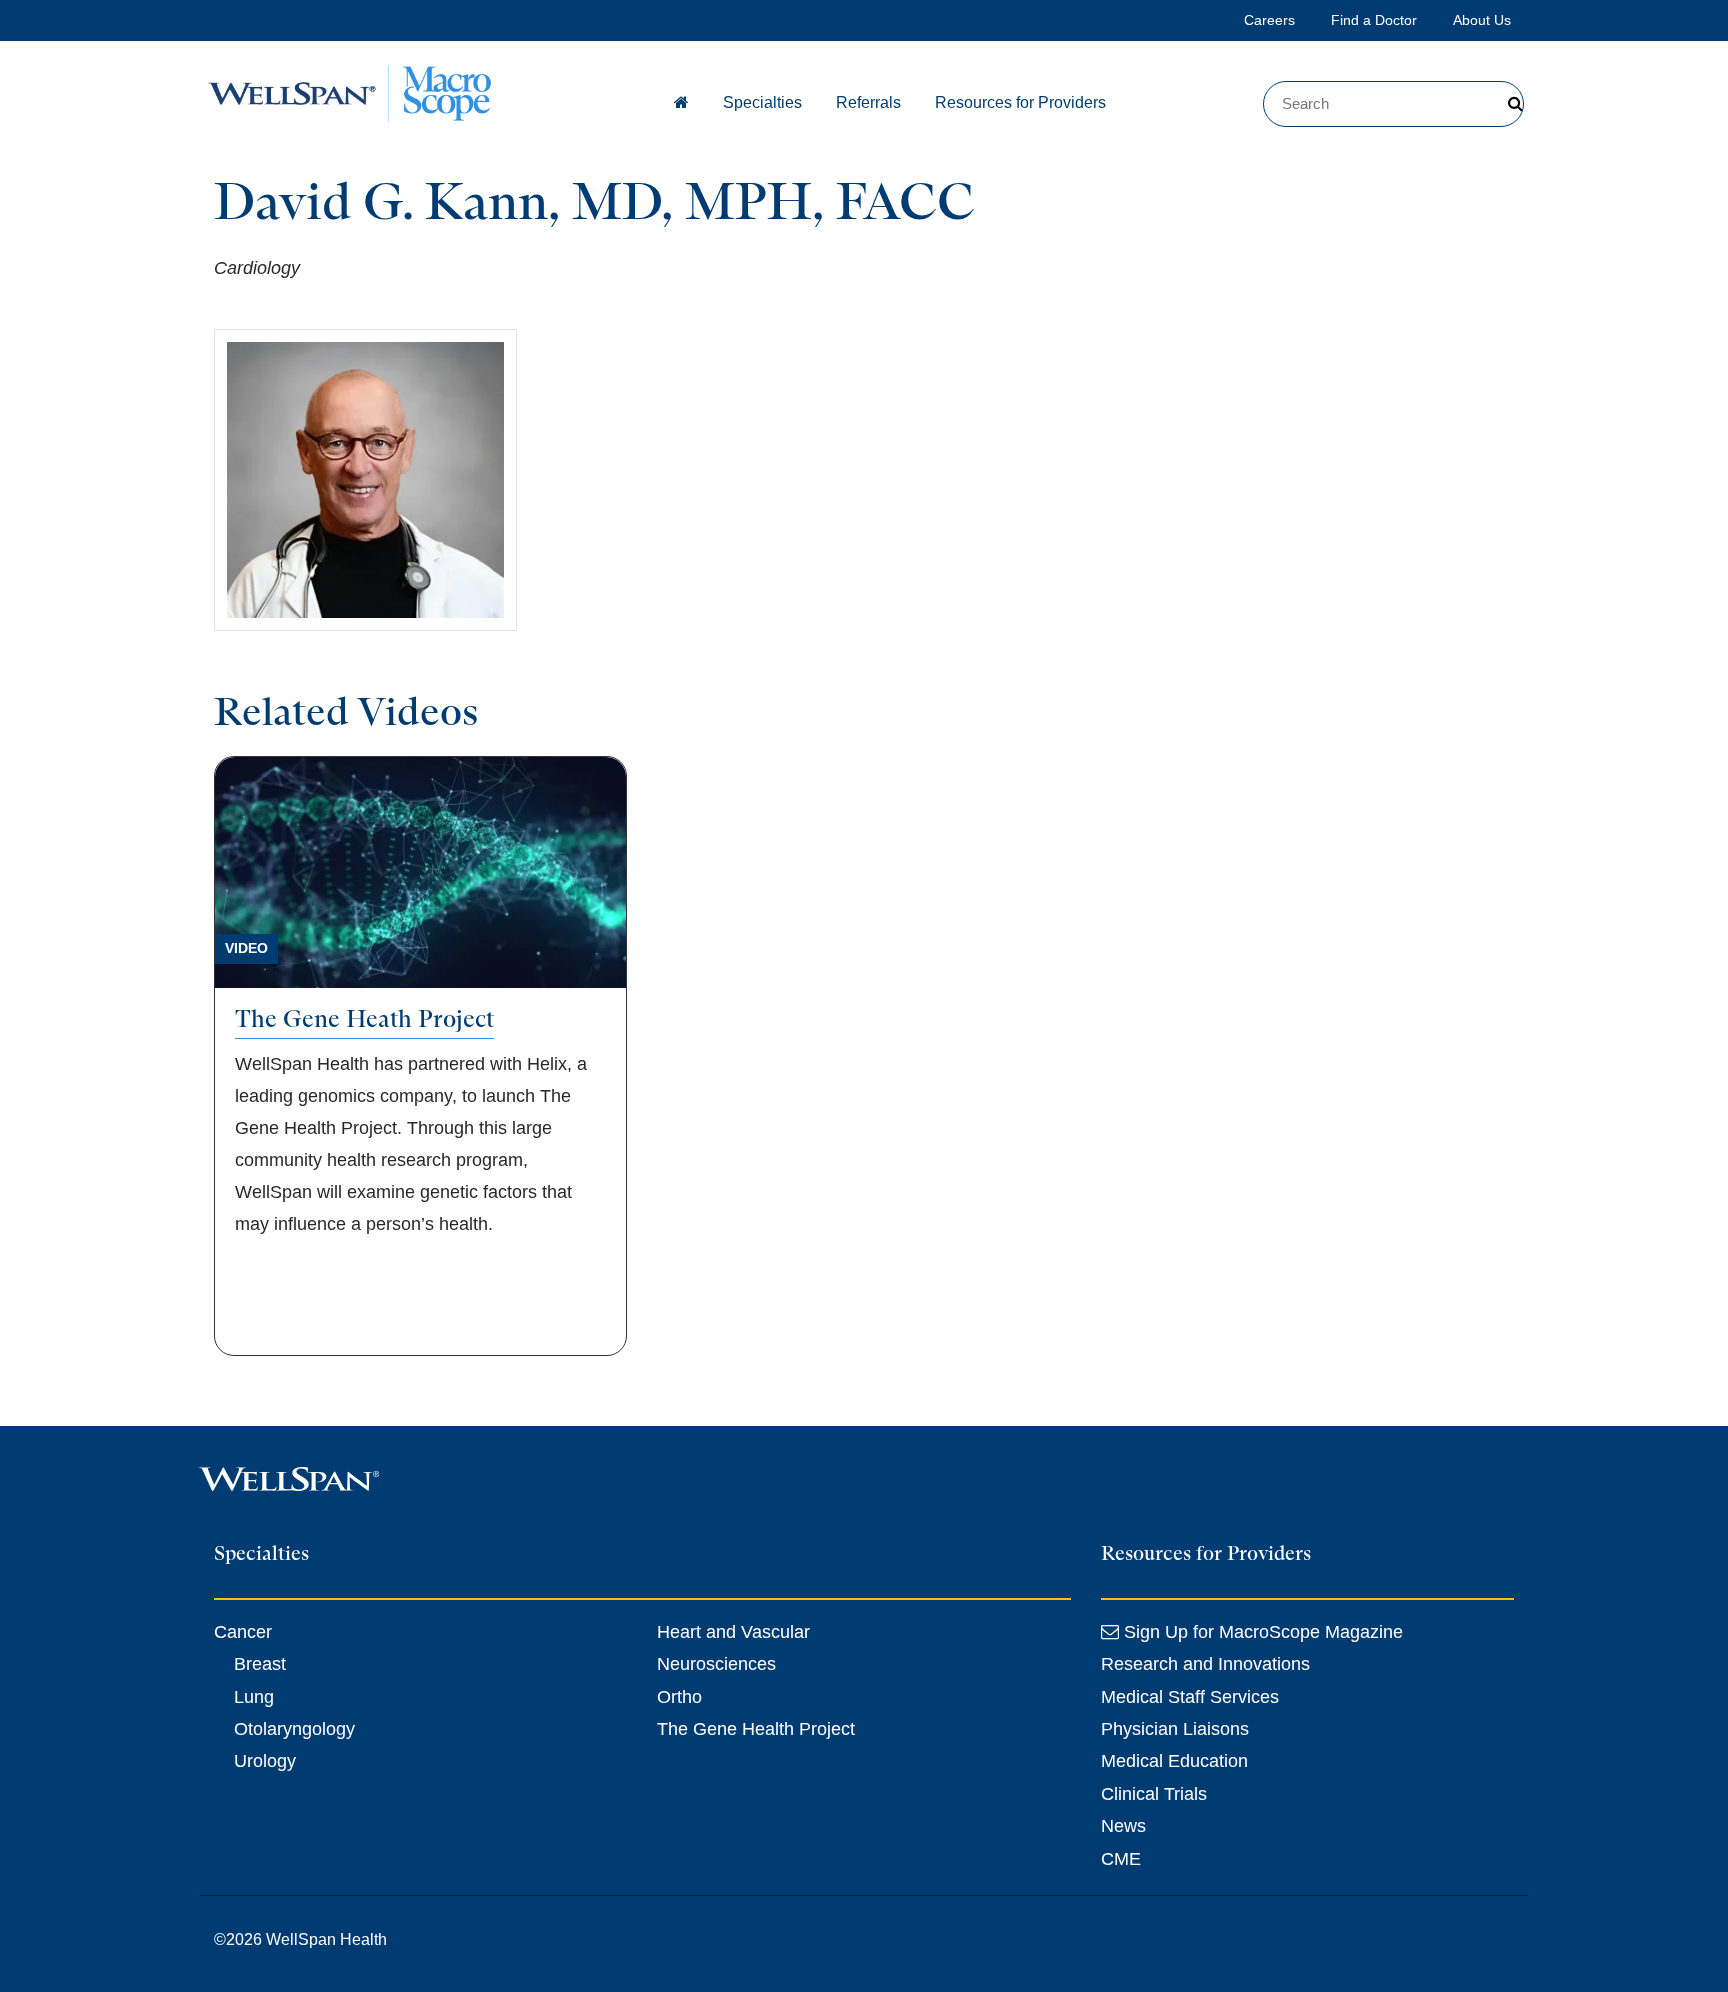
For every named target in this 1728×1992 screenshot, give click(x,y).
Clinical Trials (1154, 1794)
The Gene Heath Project (364, 1018)
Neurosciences (716, 1664)
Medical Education (1174, 1761)
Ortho (679, 1697)
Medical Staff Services (1190, 1697)
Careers (1269, 20)
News (1123, 1826)
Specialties (762, 102)
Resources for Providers (1020, 102)
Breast (260, 1664)
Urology (265, 1761)
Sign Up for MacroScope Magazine (1261, 1632)
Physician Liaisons (1175, 1729)
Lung (254, 1697)
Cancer (243, 1632)
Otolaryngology (294, 1729)
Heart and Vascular (733, 1632)
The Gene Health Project (756, 1729)
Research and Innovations (1205, 1664)
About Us (1482, 20)
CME (1121, 1859)
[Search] (1515, 104)
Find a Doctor (1374, 20)
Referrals (868, 102)
